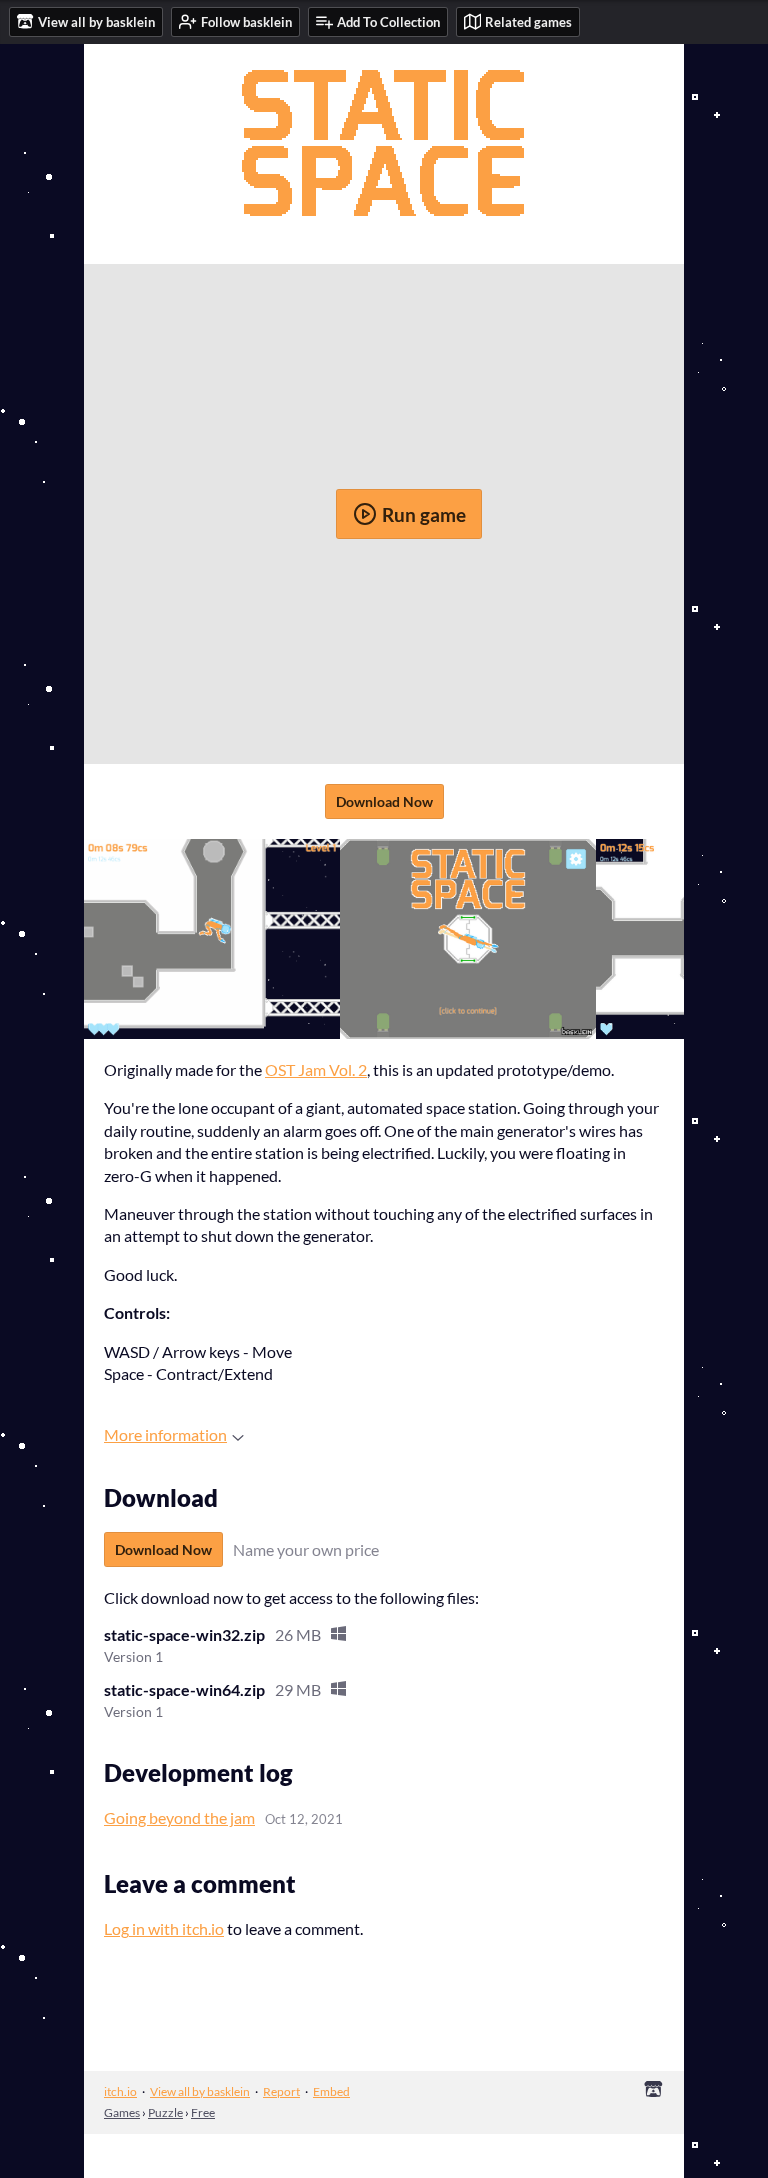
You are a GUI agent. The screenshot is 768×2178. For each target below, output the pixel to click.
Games (122, 2112)
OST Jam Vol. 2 (316, 1069)
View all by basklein (200, 2091)
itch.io (120, 2091)
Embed (331, 2091)
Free (203, 2112)
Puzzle (165, 2112)
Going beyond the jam (179, 1817)
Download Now (384, 801)
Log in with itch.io (164, 1928)
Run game (424, 514)
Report (281, 2091)
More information (165, 1434)
